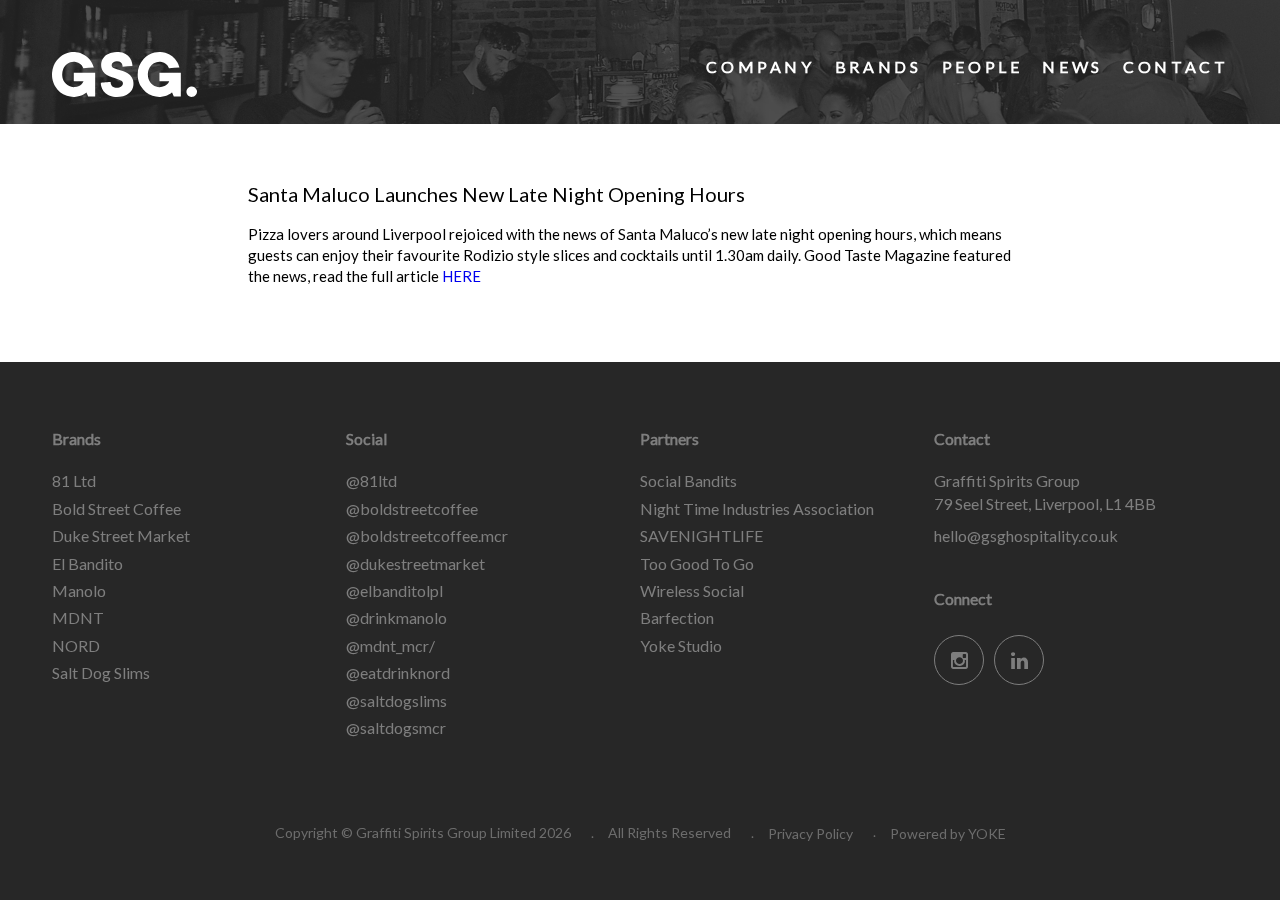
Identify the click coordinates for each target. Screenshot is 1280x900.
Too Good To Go (697, 563)
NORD (76, 645)
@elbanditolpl (394, 590)
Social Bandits (688, 480)
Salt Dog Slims (101, 672)
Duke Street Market (121, 535)
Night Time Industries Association (757, 508)
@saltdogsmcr (396, 727)
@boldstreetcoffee (412, 508)
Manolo (79, 590)
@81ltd (371, 480)
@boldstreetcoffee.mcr (427, 535)
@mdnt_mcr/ (390, 645)
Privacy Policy (810, 833)
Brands (878, 66)
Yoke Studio (681, 645)
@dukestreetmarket (415, 563)
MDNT (78, 617)
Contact (1175, 66)
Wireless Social (692, 590)
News (1072, 66)
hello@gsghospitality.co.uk (1026, 535)
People (982, 66)
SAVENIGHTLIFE (701, 535)
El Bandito (87, 563)
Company (760, 66)
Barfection (677, 617)
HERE (463, 276)
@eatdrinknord (398, 672)
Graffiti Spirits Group (202, 74)
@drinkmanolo (396, 617)
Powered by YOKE (948, 833)
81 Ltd (74, 480)
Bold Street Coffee (116, 508)
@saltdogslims (396, 700)
